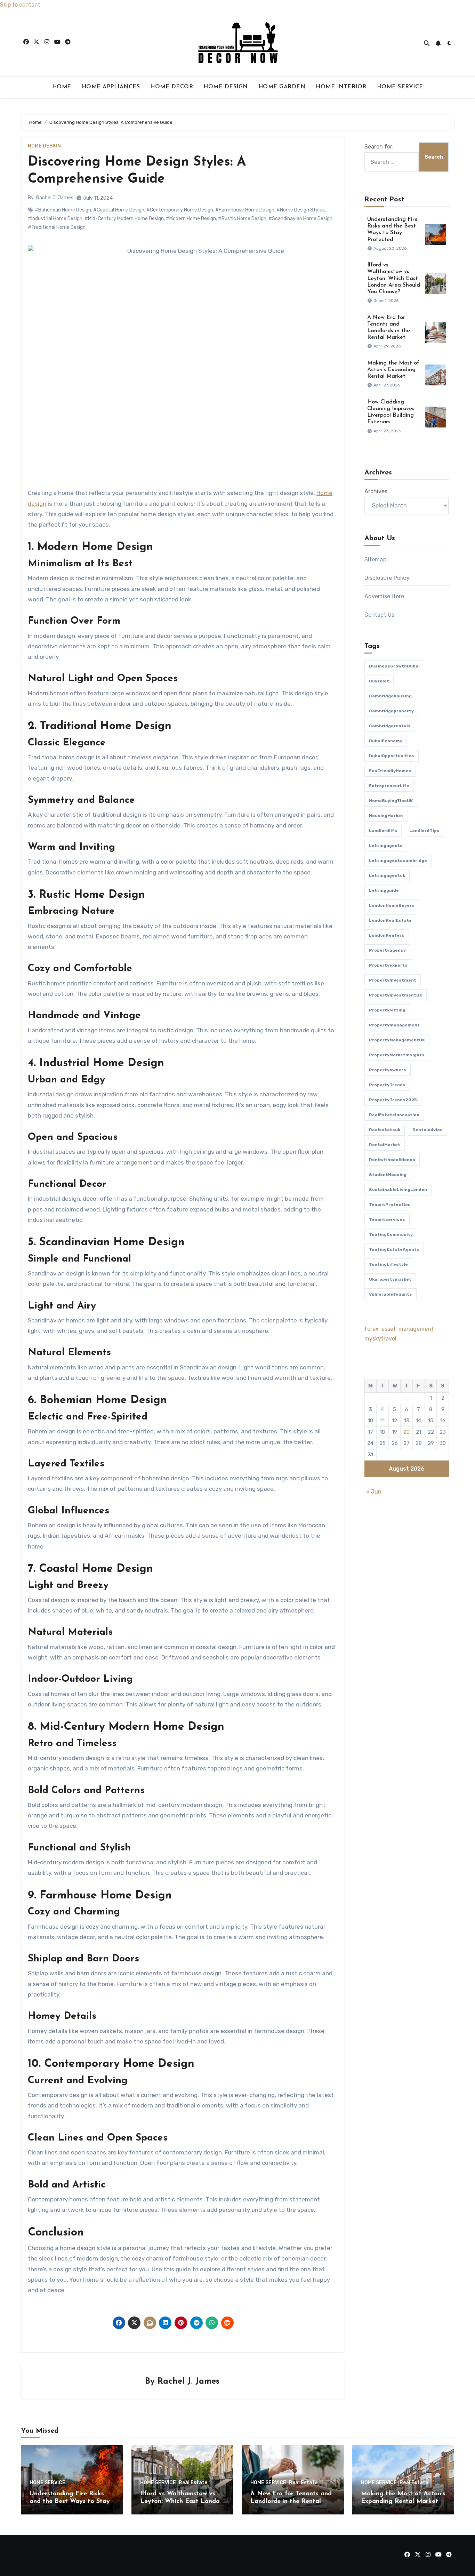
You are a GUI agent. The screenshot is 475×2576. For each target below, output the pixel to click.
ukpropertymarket (390, 1279)
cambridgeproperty (391, 711)
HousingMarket (386, 816)
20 (406, 1432)
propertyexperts (388, 965)
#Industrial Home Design (55, 219)
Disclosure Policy (387, 578)
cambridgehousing (390, 696)
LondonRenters (387, 935)
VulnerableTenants (391, 1294)
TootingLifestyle (388, 1264)
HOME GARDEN (282, 87)
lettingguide (384, 890)
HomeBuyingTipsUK (391, 801)
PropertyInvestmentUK (396, 995)
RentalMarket (385, 1145)
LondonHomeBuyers (392, 905)
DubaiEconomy (386, 741)
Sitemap (375, 559)
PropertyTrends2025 (393, 1100)
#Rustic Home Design (242, 219)
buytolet (379, 681)
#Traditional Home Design (57, 227)
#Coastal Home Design (119, 210)
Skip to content (20, 5)
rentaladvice (428, 1130)
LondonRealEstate (390, 920)
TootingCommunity (391, 1234)
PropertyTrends (387, 1085)
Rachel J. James (55, 198)
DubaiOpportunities (392, 756)
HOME (62, 87)
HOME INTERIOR (341, 87)
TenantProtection (390, 1205)
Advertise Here (384, 596)
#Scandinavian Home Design (300, 219)
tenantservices (387, 1219)
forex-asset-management (399, 1329)
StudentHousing (388, 1175)
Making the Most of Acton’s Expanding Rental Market (393, 370)
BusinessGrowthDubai (394, 666)
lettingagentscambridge (398, 861)
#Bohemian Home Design (63, 210)
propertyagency (387, 950)
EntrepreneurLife (389, 786)
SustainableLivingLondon (398, 1190)
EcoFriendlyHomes (390, 771)
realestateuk (385, 1130)
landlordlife (383, 831)
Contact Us (380, 615)
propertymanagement (394, 1025)
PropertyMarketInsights (397, 1055)
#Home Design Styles (301, 210)
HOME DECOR (172, 87)
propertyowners (388, 1070)
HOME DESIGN (226, 87)
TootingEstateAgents (394, 1249)
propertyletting (387, 1010)
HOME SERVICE (400, 87)
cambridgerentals (390, 726)
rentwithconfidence (392, 1160)
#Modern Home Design (191, 219)
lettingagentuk (387, 875)
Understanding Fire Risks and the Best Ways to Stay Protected (70, 2501)
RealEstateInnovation (394, 1115)
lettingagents (386, 846)
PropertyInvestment (393, 980)
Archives (376, 491)
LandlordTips (424, 831)
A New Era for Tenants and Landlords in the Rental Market (291, 2501)
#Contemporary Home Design (180, 210)
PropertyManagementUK (397, 1040)
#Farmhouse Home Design (245, 210)
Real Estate (193, 2483)
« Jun (374, 1492)
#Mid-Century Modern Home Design (124, 219)
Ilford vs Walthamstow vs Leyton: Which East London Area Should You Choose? (394, 278)
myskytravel (380, 1339)
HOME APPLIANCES (111, 87)
